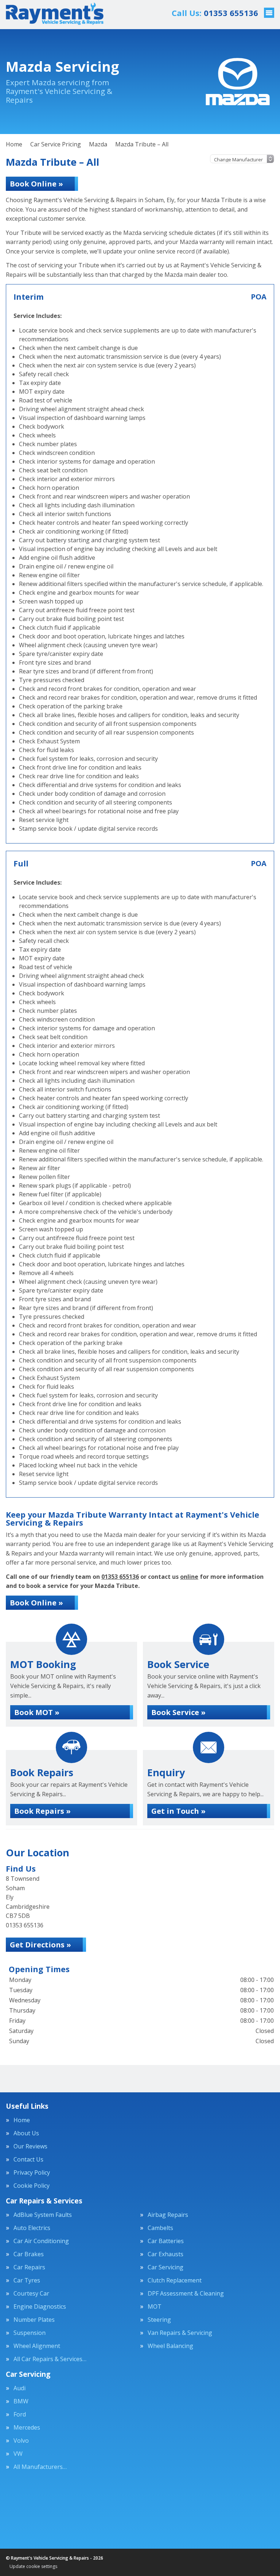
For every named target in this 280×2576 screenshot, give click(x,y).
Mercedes (27, 2427)
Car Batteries (166, 2241)
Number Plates (34, 2320)
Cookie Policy (32, 2186)
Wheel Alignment (37, 2346)
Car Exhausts (166, 2254)
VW (18, 2454)
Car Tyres (27, 2280)
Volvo (21, 2441)
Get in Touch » (178, 1811)
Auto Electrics (32, 2228)
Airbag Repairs (168, 2215)
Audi (20, 2388)
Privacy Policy (32, 2172)
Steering (159, 2320)
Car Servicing (166, 2267)
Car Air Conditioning (41, 2241)
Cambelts (160, 2228)
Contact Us (28, 2159)
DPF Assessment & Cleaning (186, 2293)
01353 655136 (215, 13)
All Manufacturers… (40, 2467)
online (189, 1577)
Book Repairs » (42, 1811)
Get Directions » (40, 1945)
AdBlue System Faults (43, 2215)
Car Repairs (29, 2267)
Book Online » (36, 184)
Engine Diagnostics (40, 2306)
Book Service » (178, 1712)
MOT (155, 2306)
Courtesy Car (31, 2293)
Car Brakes (29, 2254)
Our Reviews (30, 2146)
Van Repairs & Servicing (180, 2333)
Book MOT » (37, 1712)
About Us (26, 2133)
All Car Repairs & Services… (50, 2359)
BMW (21, 2401)
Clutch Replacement (175, 2280)
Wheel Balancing (170, 2346)
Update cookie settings (33, 2567)
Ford (20, 2414)
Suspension (30, 2333)
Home (22, 2120)
